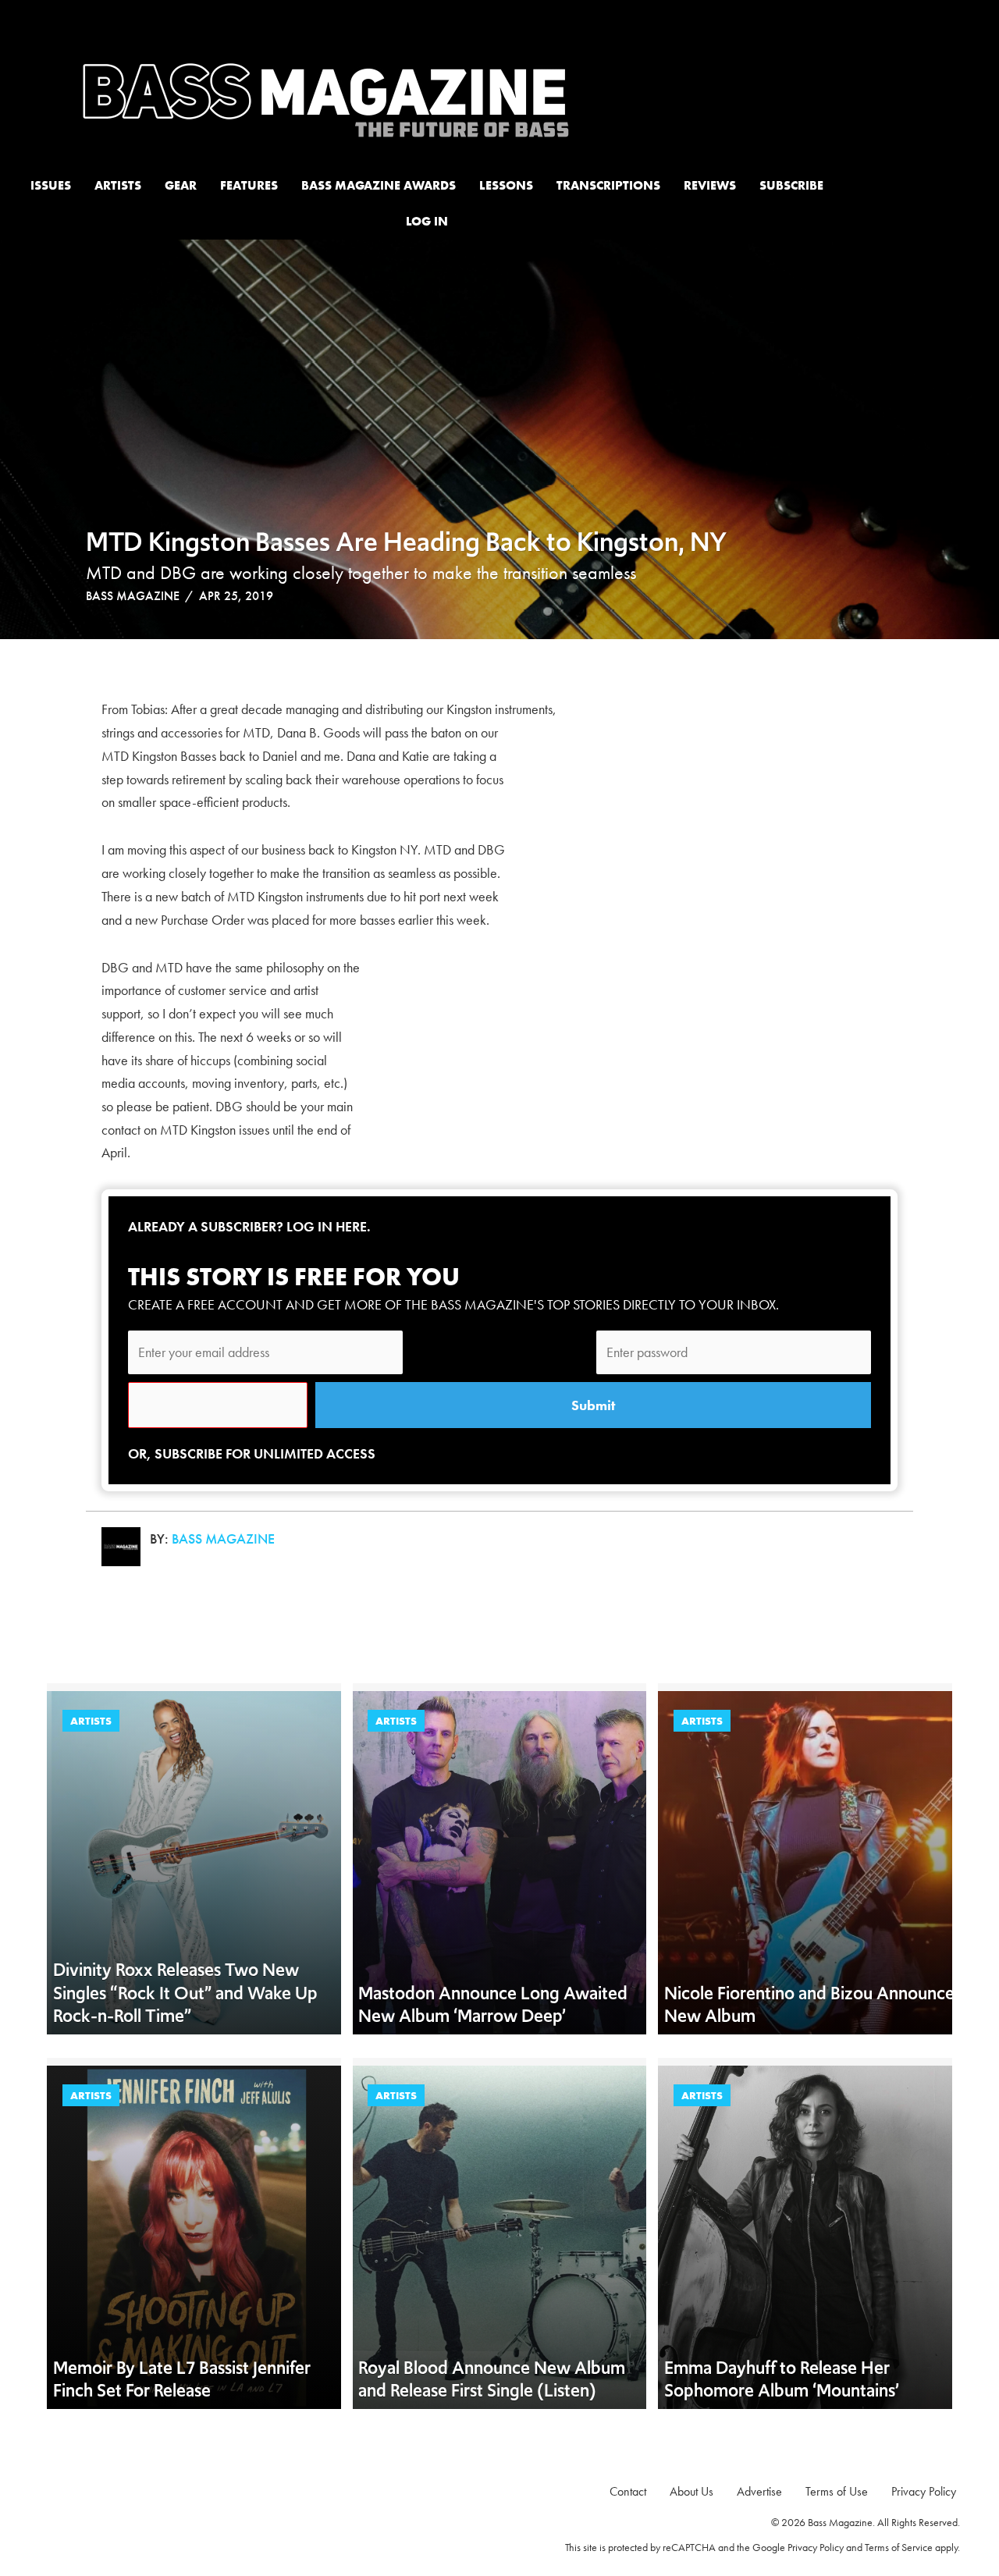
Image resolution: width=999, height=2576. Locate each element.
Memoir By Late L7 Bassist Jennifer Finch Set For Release (182, 2379)
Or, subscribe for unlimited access (252, 1453)
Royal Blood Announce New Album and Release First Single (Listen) (492, 2379)
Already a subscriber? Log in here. (249, 1226)
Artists (91, 1721)
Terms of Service (899, 2547)
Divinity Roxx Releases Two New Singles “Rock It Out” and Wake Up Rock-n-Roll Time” (185, 1993)
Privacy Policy (816, 2547)
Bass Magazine (133, 596)
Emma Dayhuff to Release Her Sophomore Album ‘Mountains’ (782, 2379)
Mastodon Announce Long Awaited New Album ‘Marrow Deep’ (493, 2005)
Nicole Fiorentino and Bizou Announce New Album (809, 2005)
